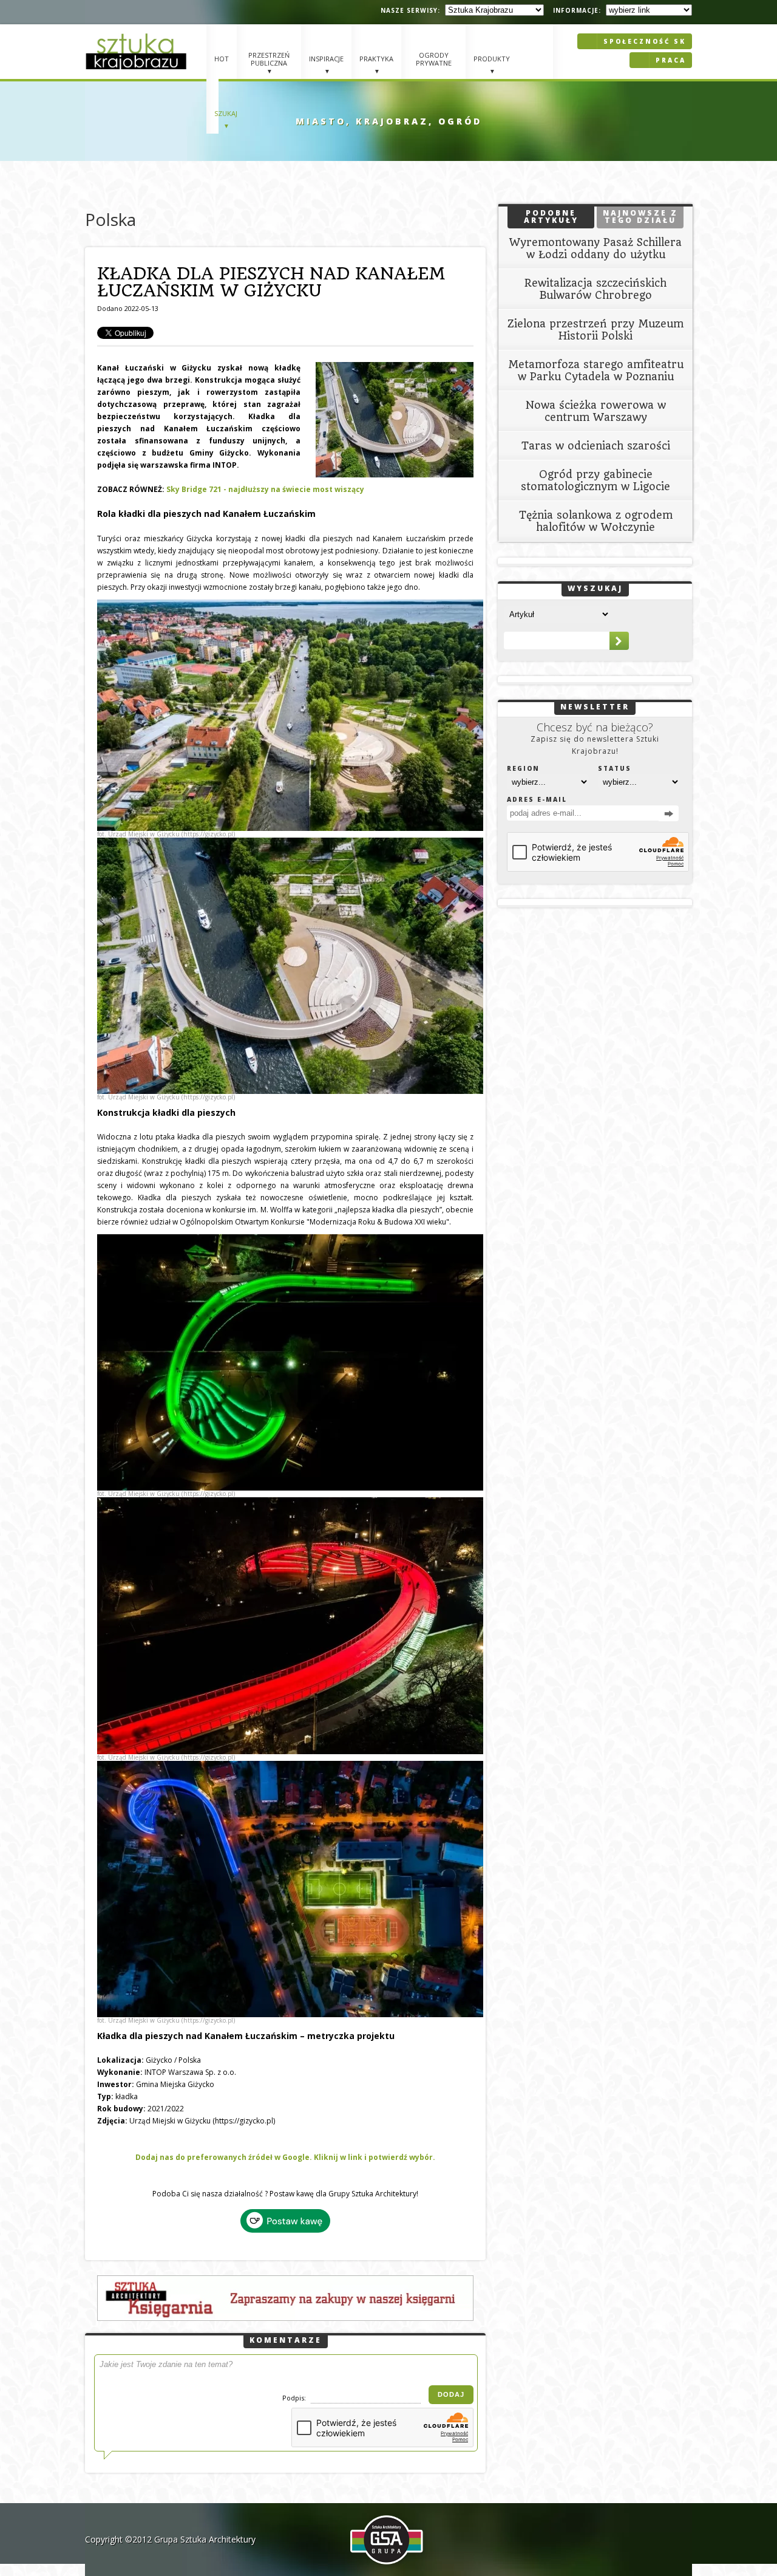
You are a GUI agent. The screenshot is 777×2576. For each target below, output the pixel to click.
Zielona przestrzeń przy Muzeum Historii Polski (595, 330)
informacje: (577, 10)
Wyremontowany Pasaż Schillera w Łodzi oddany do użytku (595, 248)
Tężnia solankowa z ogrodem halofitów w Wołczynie (596, 521)
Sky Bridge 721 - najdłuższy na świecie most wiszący (265, 489)
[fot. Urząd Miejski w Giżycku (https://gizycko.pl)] (285, 715)
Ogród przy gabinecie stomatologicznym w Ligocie (595, 480)
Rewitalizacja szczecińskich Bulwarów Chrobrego (595, 289)
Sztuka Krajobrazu (138, 51)
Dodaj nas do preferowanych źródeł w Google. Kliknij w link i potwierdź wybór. (285, 2157)
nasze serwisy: (410, 10)
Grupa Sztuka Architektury (205, 2539)
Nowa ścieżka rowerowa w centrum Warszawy (596, 411)
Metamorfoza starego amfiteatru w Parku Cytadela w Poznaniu (596, 371)
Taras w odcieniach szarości (596, 446)
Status (615, 768)
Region (523, 768)
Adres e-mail (537, 799)
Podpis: (295, 2398)
